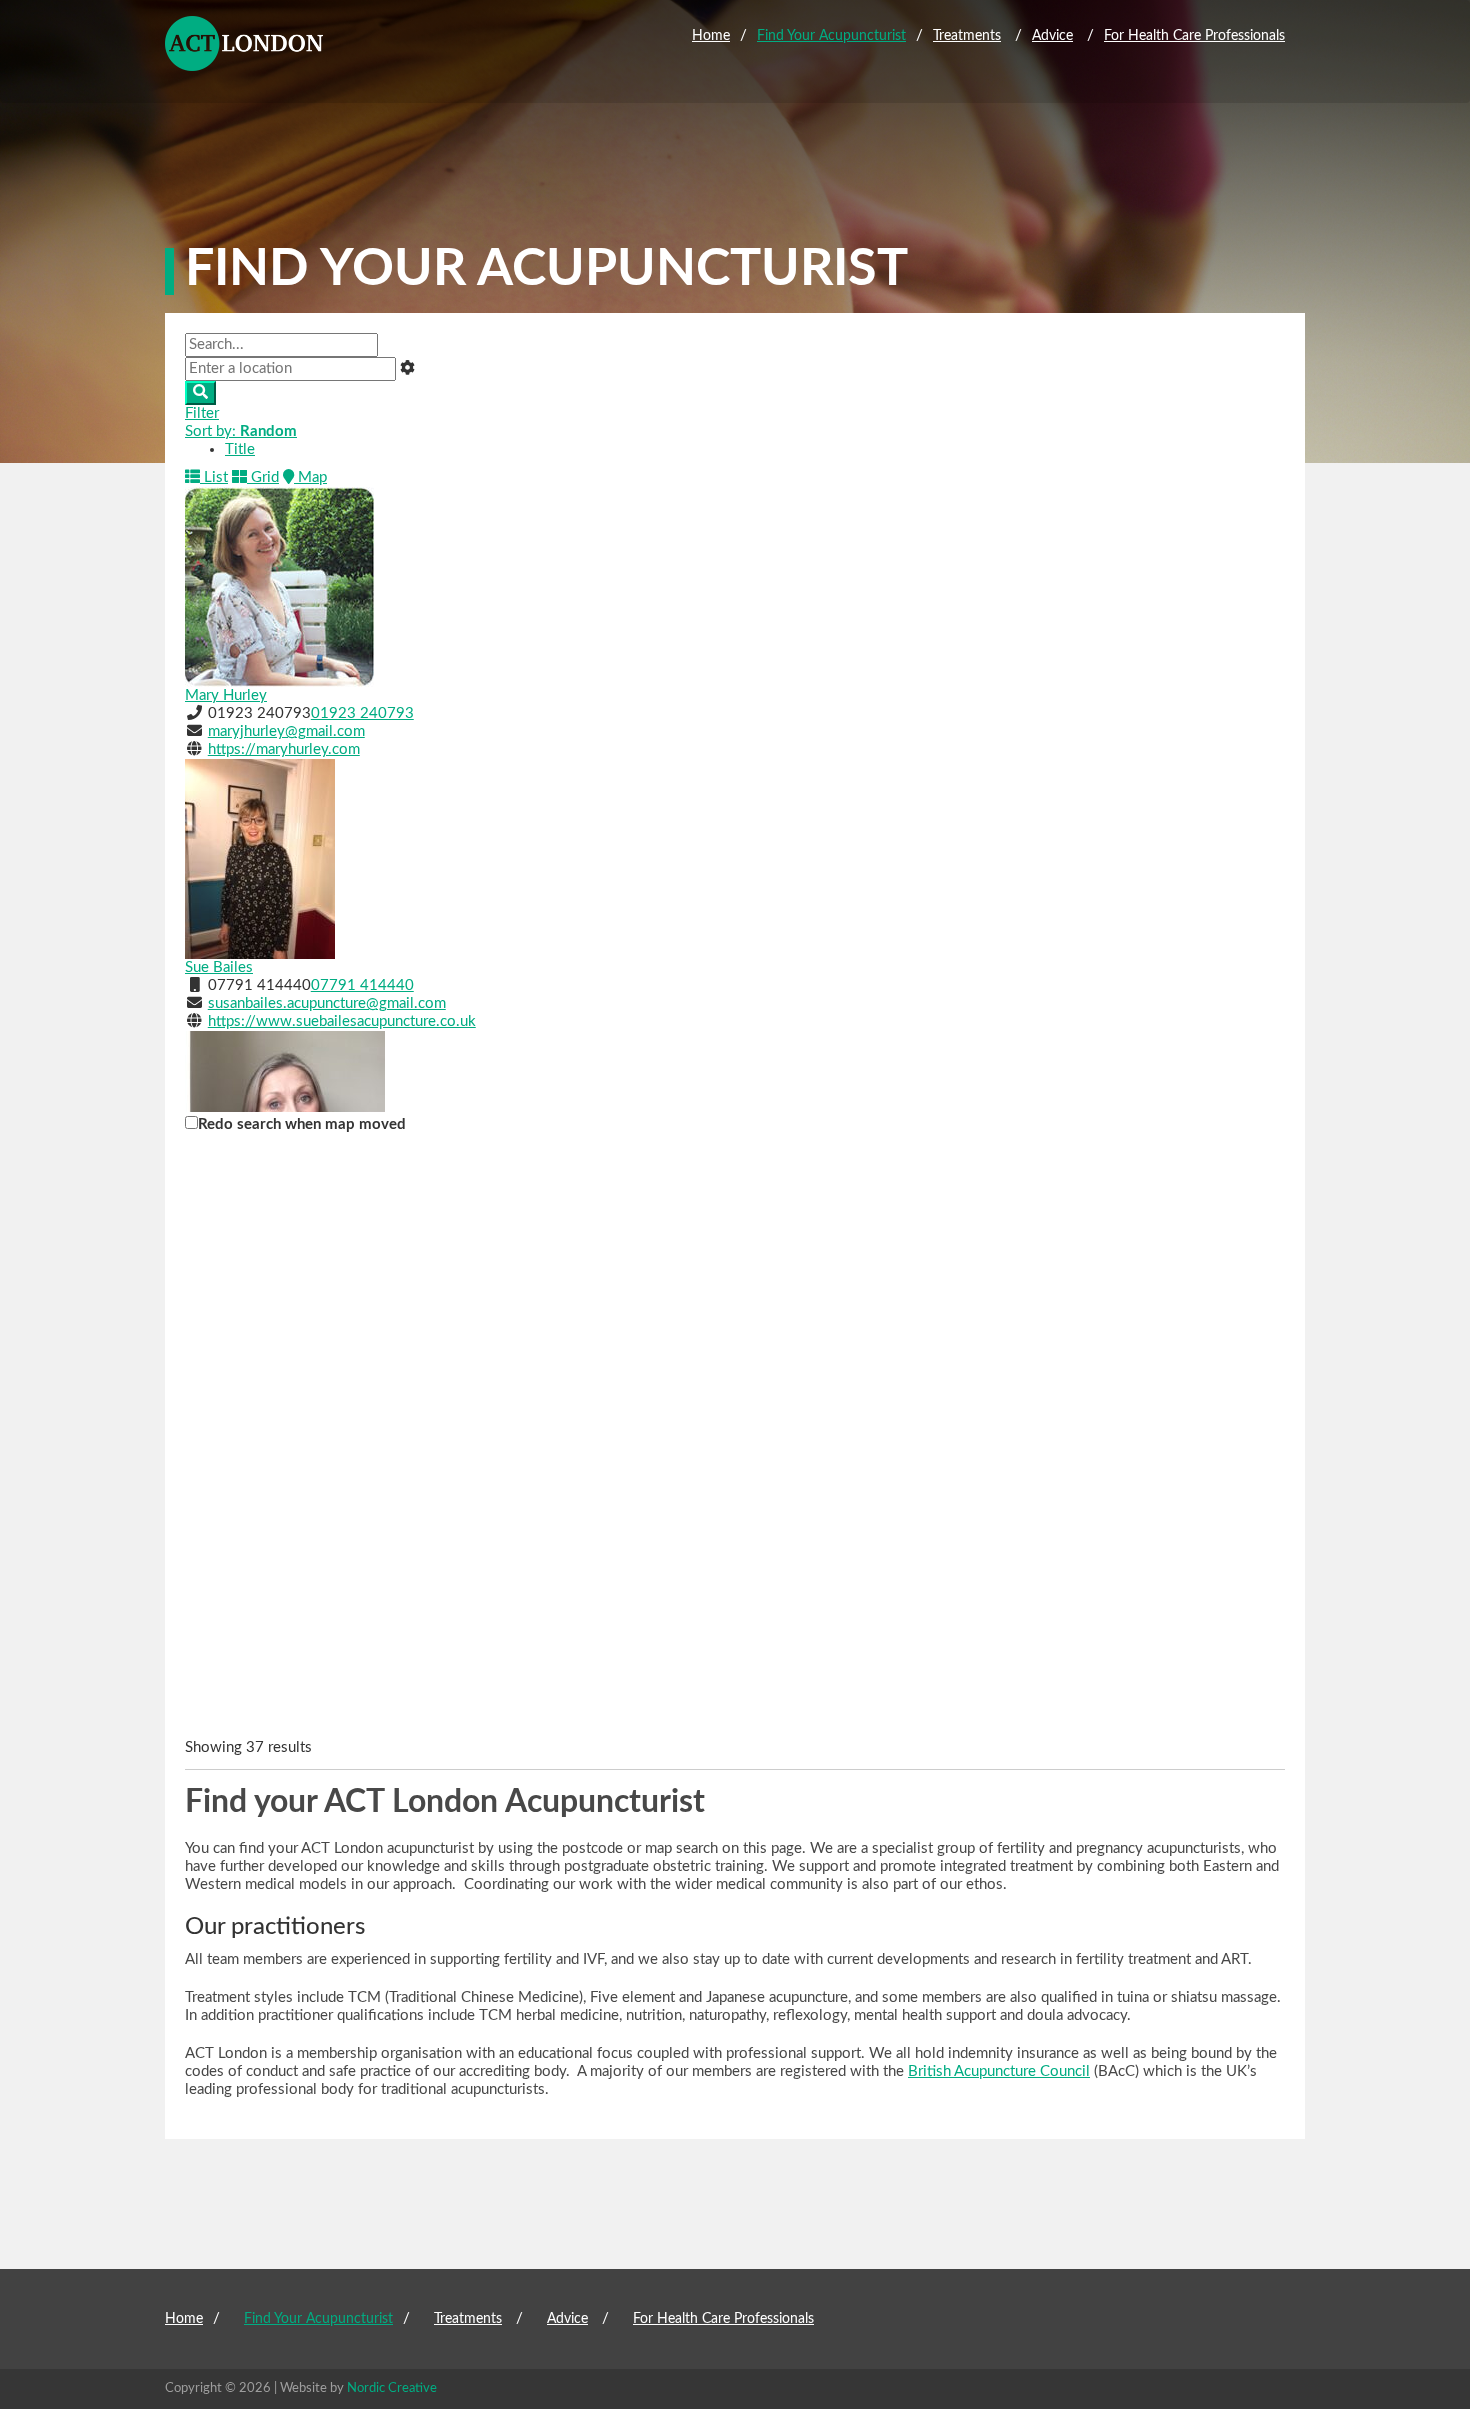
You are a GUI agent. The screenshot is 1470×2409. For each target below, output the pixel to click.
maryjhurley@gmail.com (286, 731)
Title (240, 449)
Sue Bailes (219, 967)
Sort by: (241, 431)
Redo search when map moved (302, 1124)
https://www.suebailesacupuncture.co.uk (342, 1021)
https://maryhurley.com (284, 749)
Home (711, 36)
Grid (263, 477)
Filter (202, 413)
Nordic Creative (392, 2388)
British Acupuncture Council (999, 2071)
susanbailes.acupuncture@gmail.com (327, 1003)
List (214, 477)
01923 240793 (362, 713)
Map (310, 477)
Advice (1052, 36)
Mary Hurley (226, 695)
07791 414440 (362, 985)
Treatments (967, 36)
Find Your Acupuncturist (831, 36)
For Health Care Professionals (1194, 36)
